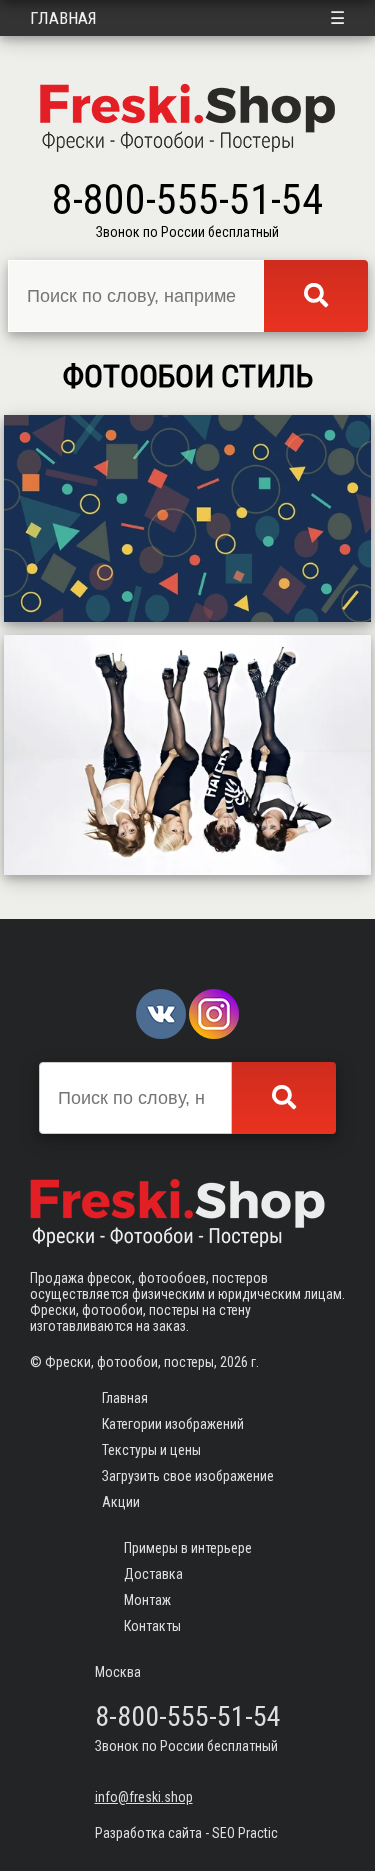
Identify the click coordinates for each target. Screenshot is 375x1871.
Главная (63, 18)
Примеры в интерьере (188, 1548)
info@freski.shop (144, 1797)
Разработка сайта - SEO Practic (186, 1833)
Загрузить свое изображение (188, 1476)
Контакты (152, 1626)
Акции (121, 1502)
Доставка (153, 1574)
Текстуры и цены (151, 1450)
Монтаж (147, 1600)
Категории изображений (173, 1424)
